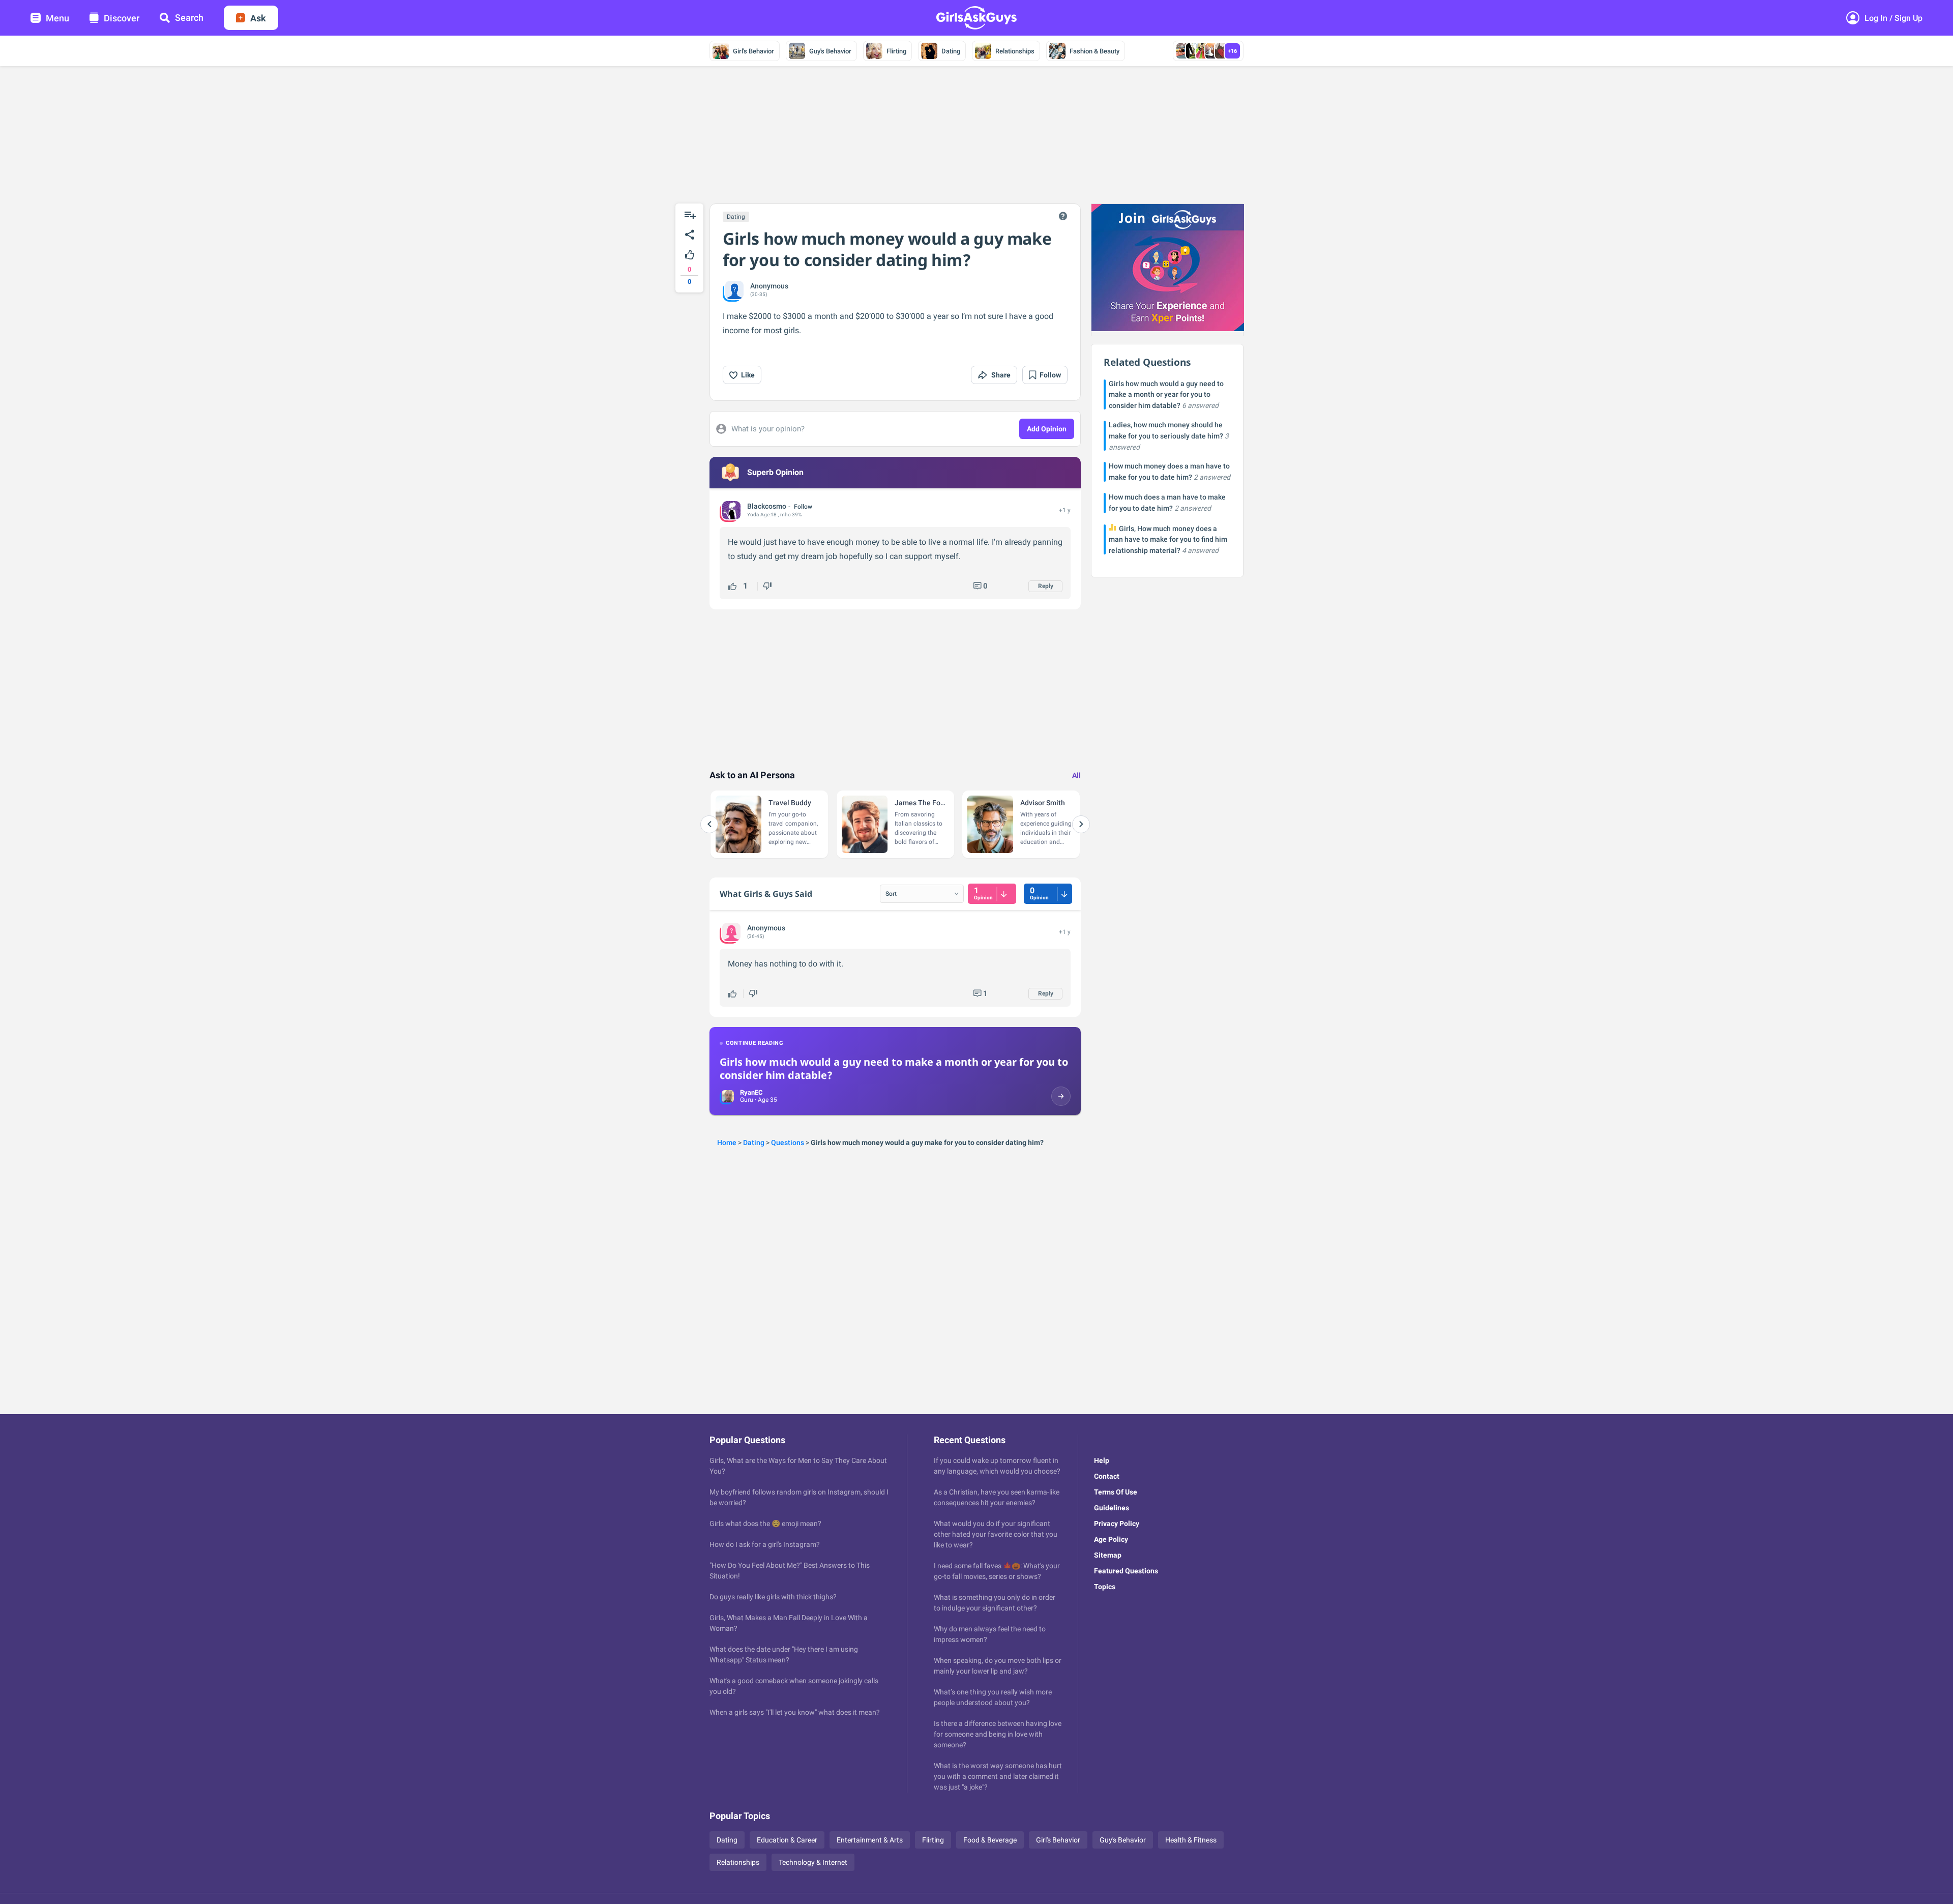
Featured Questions (1126, 1571)
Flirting (896, 51)
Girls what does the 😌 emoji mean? (765, 1524)
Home (727, 1143)
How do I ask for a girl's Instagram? (765, 1544)
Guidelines (1112, 1508)
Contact (1107, 1476)
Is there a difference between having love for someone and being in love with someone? (998, 1734)
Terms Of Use (1116, 1492)
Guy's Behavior (830, 51)
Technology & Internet (813, 1862)
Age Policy (1111, 1539)
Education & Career (787, 1840)
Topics (1105, 1587)
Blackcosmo (767, 506)
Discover (122, 18)
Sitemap (1108, 1555)
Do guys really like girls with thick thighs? (773, 1597)
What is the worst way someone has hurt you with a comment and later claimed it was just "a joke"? (998, 1776)
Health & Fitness (1191, 1840)
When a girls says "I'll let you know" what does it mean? (795, 1712)
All (1076, 775)
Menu (57, 18)
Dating (951, 51)
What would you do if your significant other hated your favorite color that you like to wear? (996, 1534)
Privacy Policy (1117, 1524)
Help (1102, 1460)
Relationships (1015, 51)
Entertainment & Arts (870, 1840)
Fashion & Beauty (1094, 51)
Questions (788, 1143)
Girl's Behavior (753, 51)
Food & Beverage (990, 1840)
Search (189, 18)
